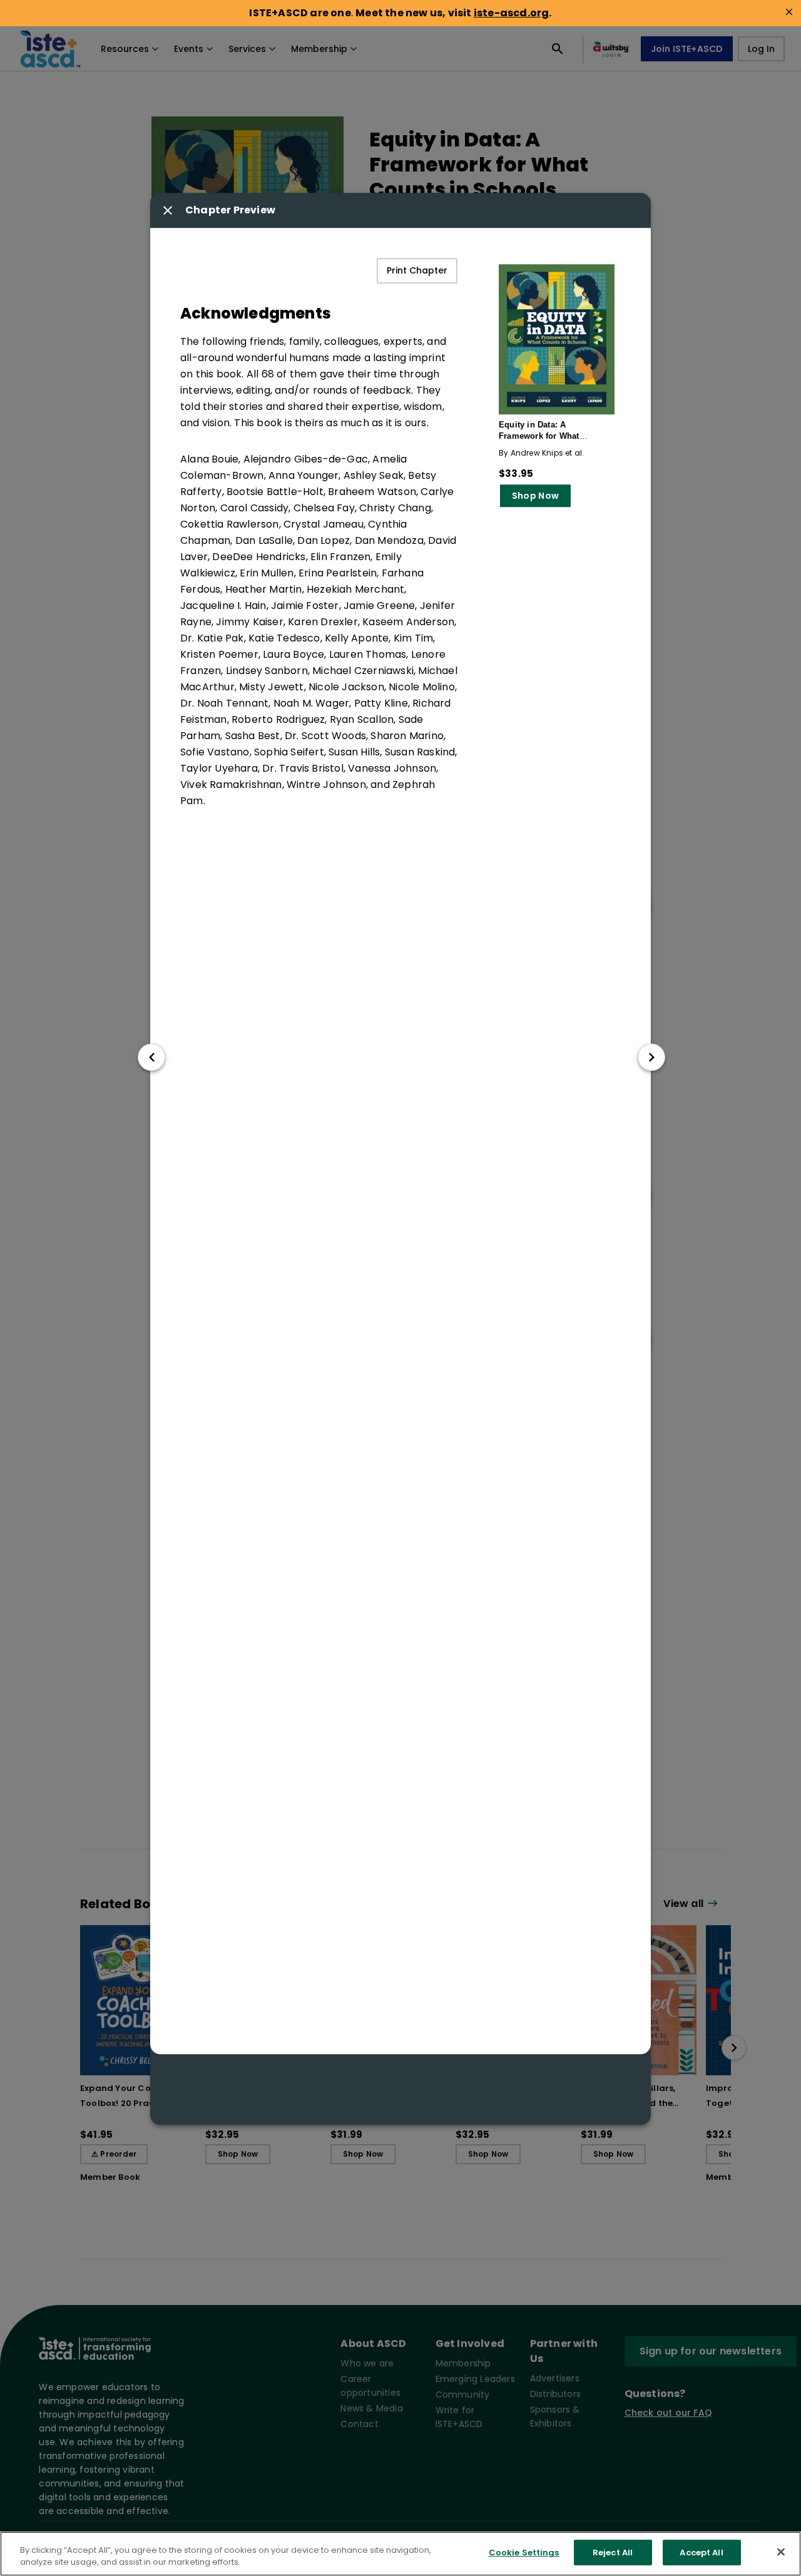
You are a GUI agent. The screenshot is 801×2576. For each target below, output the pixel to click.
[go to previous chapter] (151, 1057)
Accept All (701, 2553)
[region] (400, 2554)
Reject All (613, 2553)
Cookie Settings (524, 2553)
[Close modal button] (168, 211)
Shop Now (535, 496)
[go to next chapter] (651, 1057)
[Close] (781, 2552)
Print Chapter (417, 271)
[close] (789, 12)
